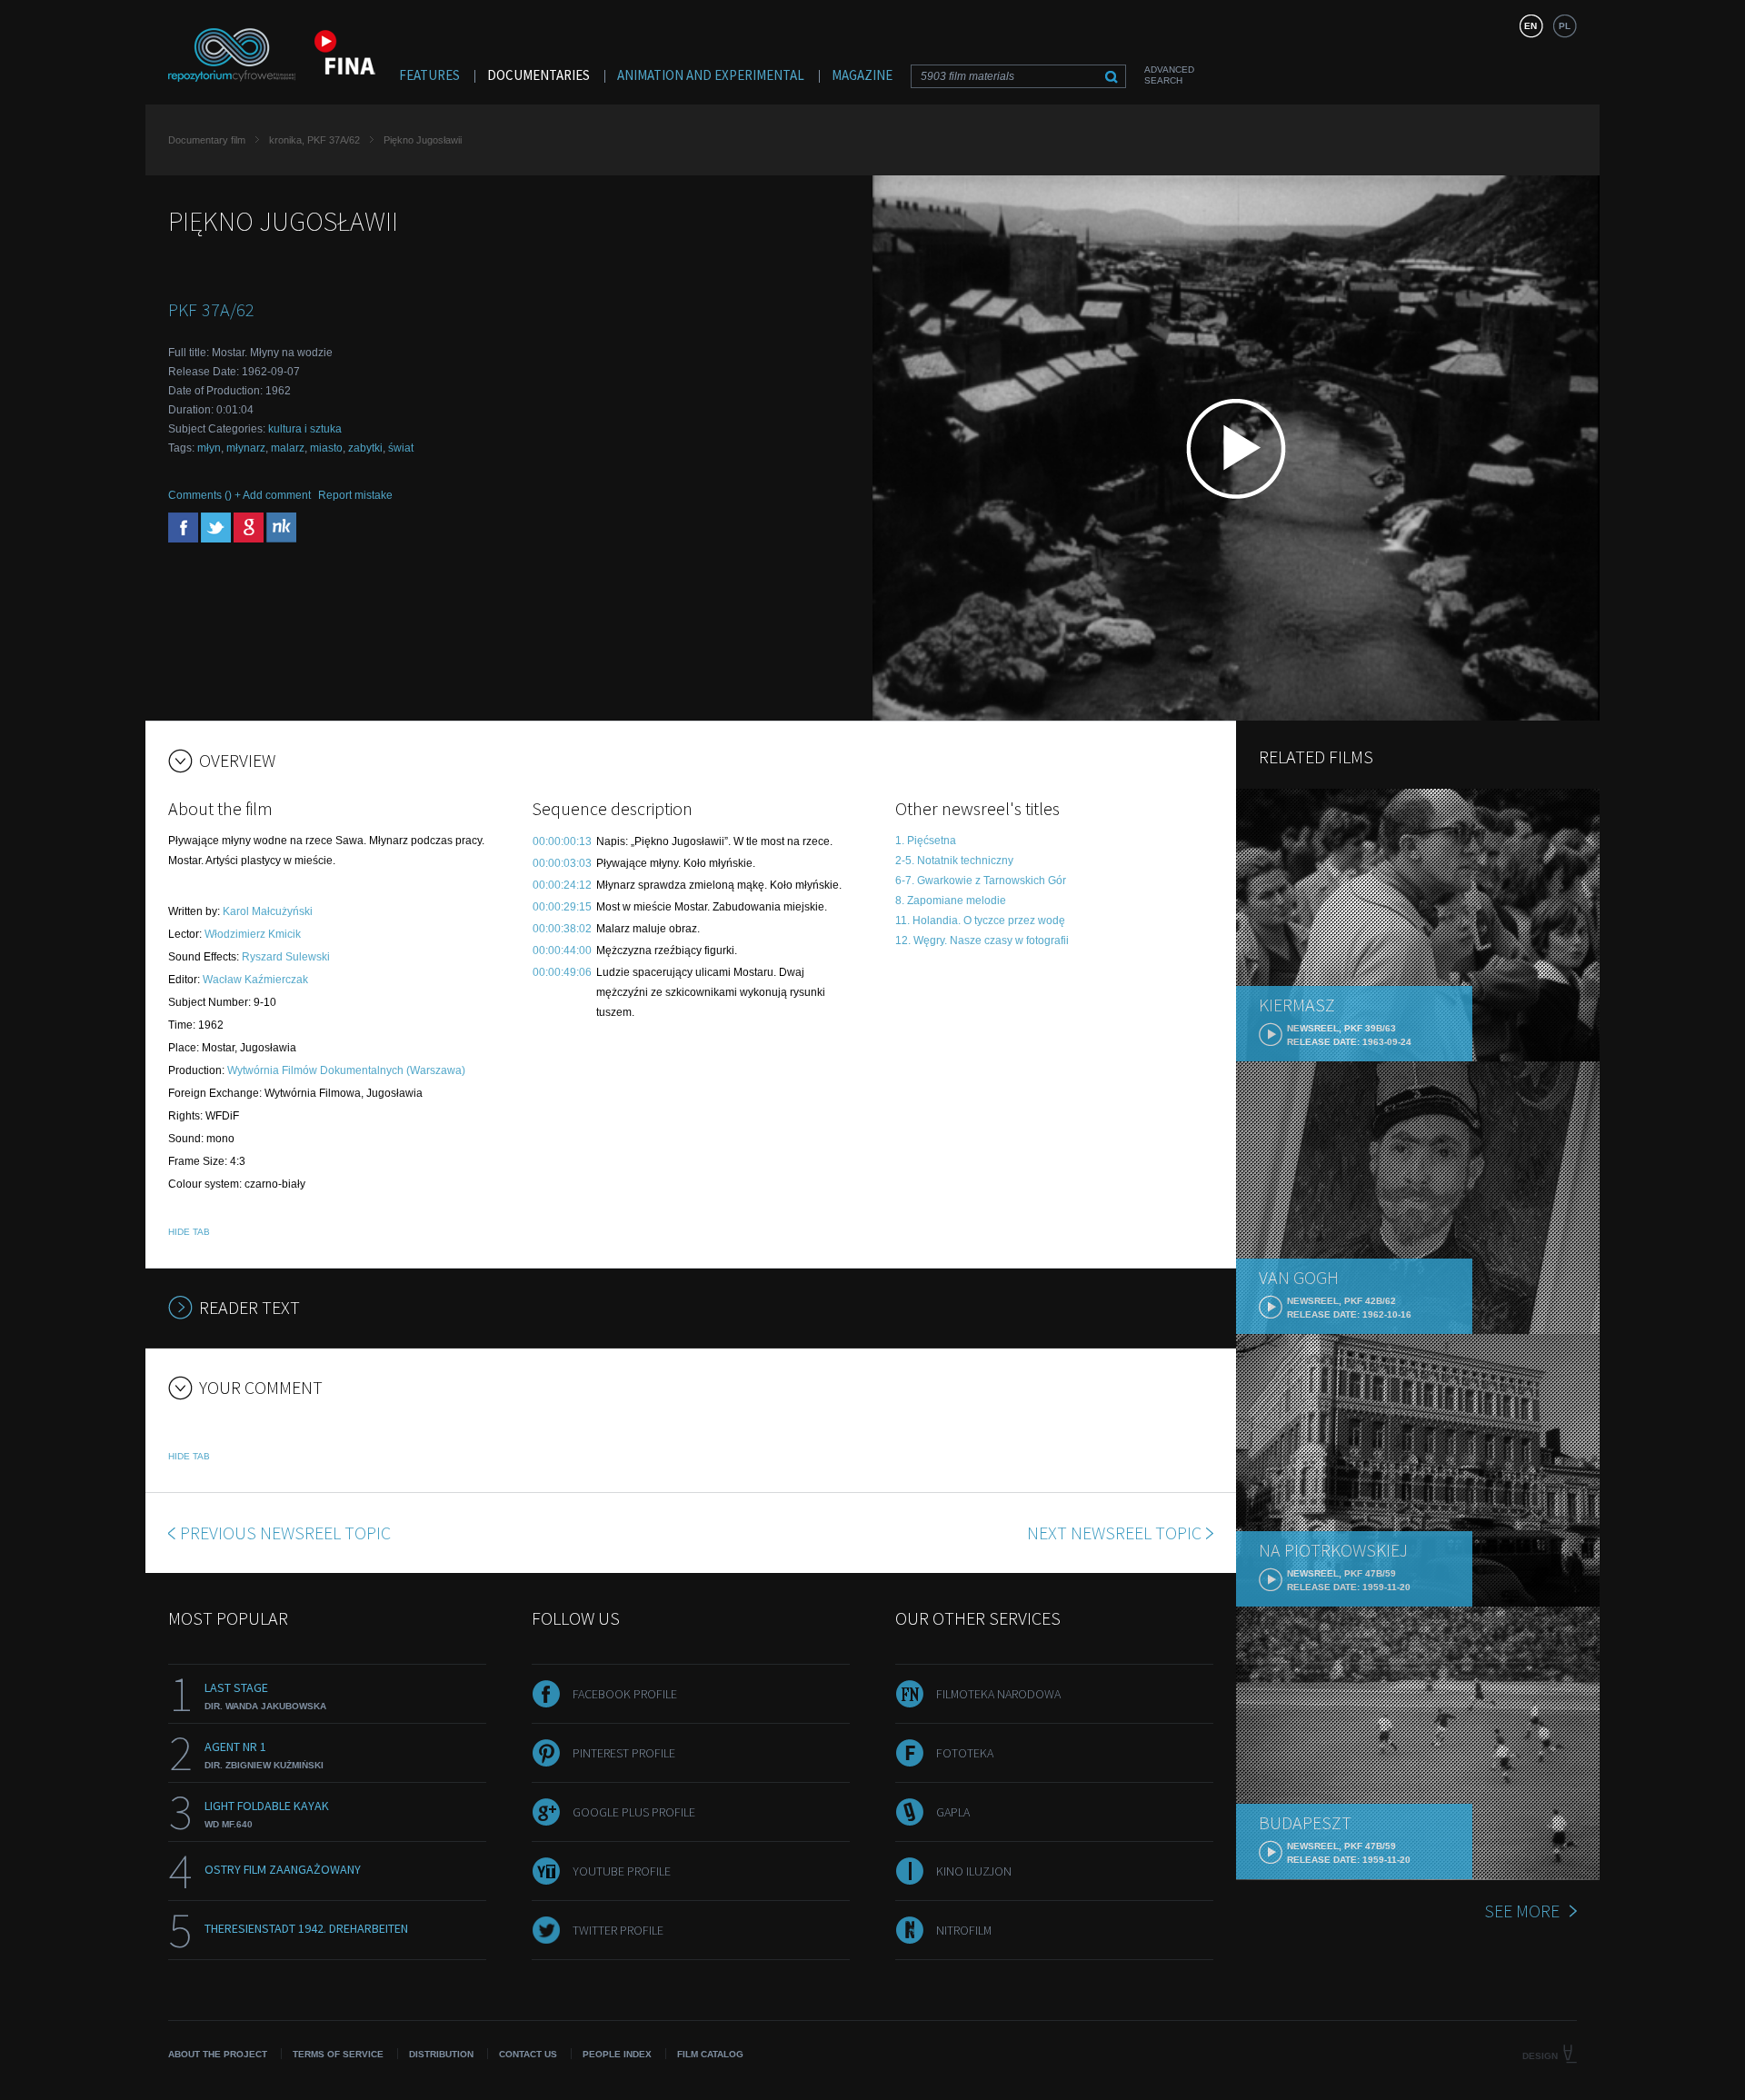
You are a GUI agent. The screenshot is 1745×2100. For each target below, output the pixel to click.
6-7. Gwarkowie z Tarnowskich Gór (981, 881)
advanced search (1169, 75)
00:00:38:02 (562, 929)
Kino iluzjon (974, 1871)
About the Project (218, 2054)
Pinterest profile (624, 1753)
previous (285, 1533)
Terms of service (338, 2054)
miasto (326, 448)
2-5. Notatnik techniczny (954, 861)
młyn (209, 448)
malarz (288, 448)
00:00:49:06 (562, 972)
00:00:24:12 (562, 885)
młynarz (246, 448)
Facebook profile (625, 1694)
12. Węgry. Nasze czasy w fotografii (982, 941)
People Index (617, 2054)
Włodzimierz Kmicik (253, 934)
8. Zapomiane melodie (951, 901)
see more (1522, 1911)
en (1531, 26)
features (429, 75)
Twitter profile (618, 1930)
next (1114, 1533)
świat (401, 448)
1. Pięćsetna (926, 841)
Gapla (953, 1812)
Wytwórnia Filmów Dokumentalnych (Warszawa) (346, 1070)
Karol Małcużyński (268, 911)
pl (1565, 26)
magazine (862, 75)
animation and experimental (711, 75)
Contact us (528, 2054)
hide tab (189, 1232)
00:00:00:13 (562, 841)
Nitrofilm (964, 1930)
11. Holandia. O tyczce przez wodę (980, 921)
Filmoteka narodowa (998, 1694)
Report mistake (355, 495)
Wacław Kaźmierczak (255, 980)
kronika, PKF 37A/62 (314, 140)
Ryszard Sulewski (286, 957)
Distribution (441, 2054)
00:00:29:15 (562, 907)
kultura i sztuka (305, 429)
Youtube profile (622, 1871)
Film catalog (710, 2054)
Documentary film (207, 140)
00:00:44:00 (562, 950)
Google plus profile (634, 1812)
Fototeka (965, 1753)
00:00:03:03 (562, 863)
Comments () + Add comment (239, 495)
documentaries (538, 75)
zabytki (365, 448)
